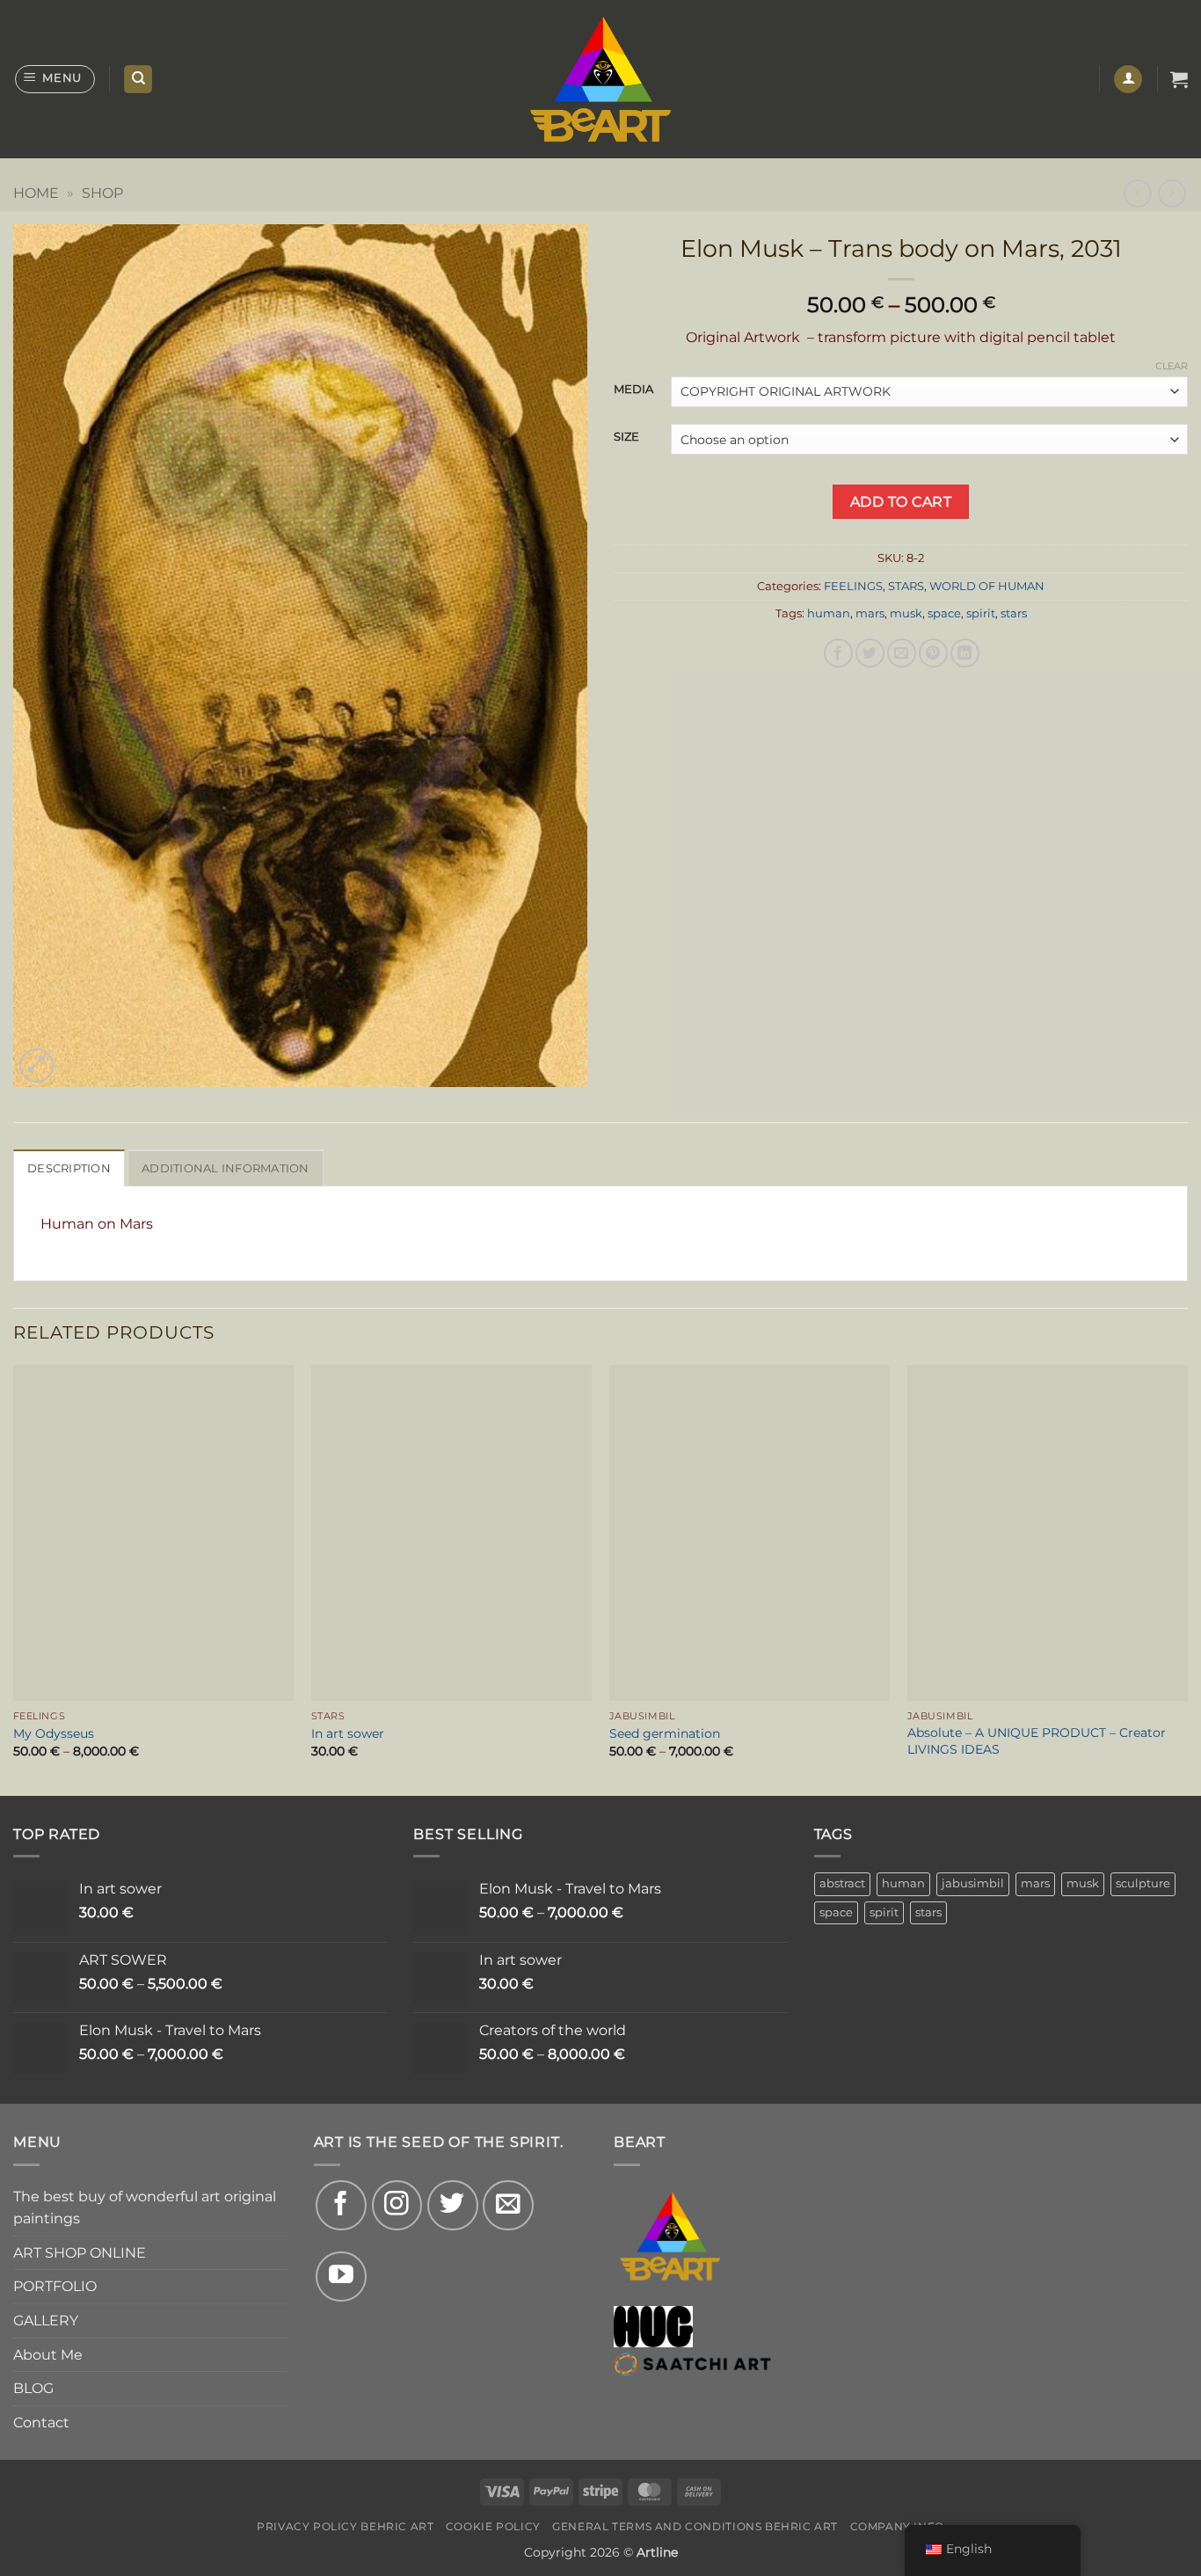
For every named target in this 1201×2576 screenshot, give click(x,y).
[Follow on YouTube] (341, 2277)
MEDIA (633, 390)
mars (870, 613)
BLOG (33, 2388)
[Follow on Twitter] (453, 2206)
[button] (55, 79)
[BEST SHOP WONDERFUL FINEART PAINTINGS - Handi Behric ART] (601, 79)
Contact (41, 2423)
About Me (48, 2355)
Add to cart (901, 502)
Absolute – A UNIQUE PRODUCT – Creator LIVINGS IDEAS (1037, 1741)
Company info (897, 2526)
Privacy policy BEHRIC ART (345, 2526)
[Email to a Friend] (902, 653)
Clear (1172, 366)
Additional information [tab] (226, 1168)
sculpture (1143, 1883)
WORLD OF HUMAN (987, 586)
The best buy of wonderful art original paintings (145, 2208)
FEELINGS (853, 586)
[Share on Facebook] (838, 653)
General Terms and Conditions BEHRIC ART (695, 2526)
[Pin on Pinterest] (933, 653)
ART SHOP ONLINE (80, 2253)
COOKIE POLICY (493, 2526)
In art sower (348, 1733)
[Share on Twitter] (870, 653)
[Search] (138, 80)
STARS (906, 586)
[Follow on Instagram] (397, 2206)
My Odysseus (54, 1733)
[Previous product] (1172, 193)
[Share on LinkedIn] (965, 653)
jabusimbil (973, 1883)
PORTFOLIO (55, 2286)
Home (36, 193)
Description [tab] (69, 1168)
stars (1014, 613)
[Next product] (1137, 193)
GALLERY (46, 2321)
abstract (842, 1883)
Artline (657, 2552)
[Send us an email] (508, 2206)
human (829, 613)
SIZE (626, 437)
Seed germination (665, 1733)
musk (906, 613)
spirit (981, 613)
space (944, 613)
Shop (102, 193)
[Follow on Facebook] (341, 2206)
